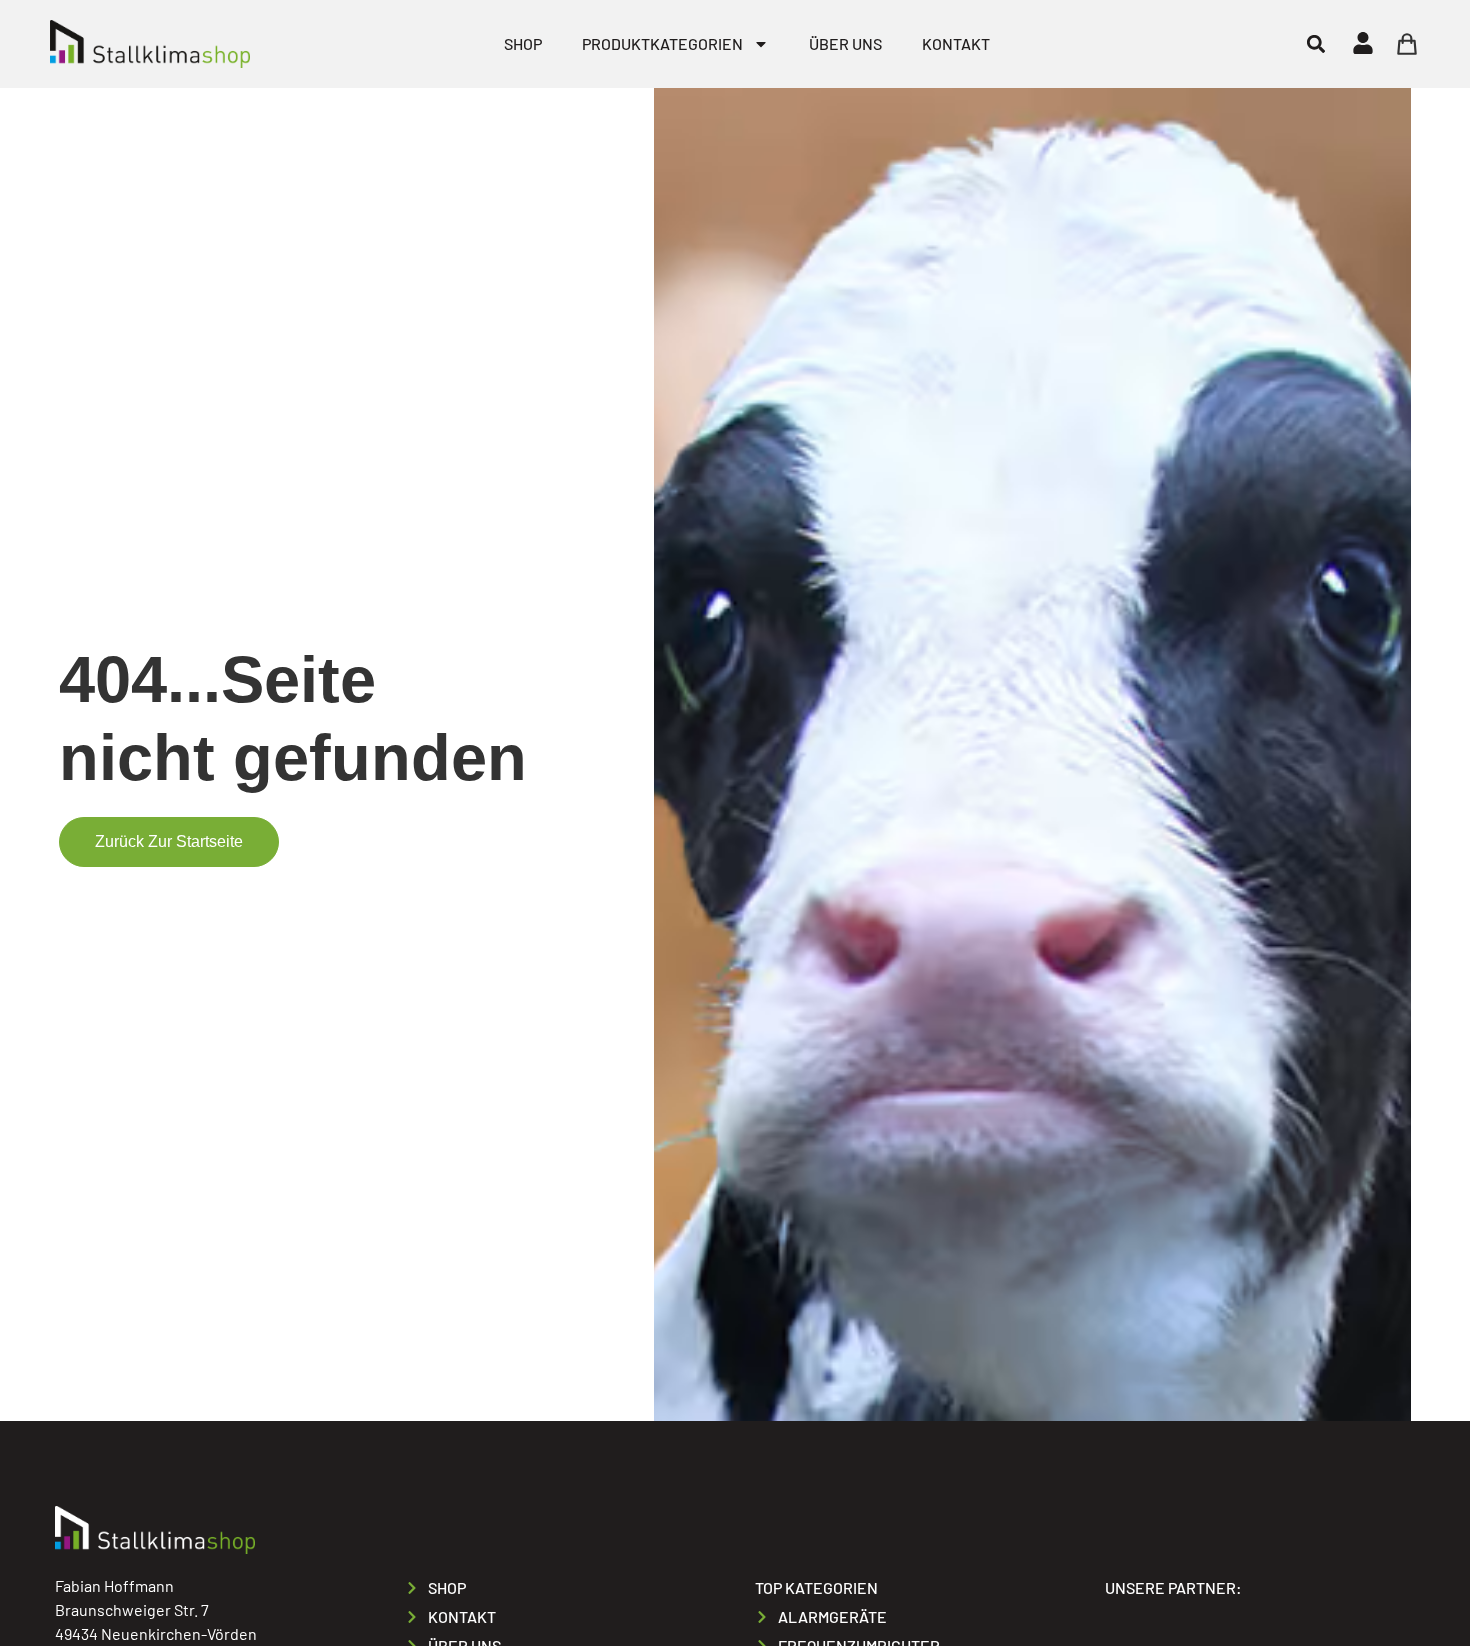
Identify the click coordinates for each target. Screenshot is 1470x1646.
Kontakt (956, 43)
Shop (523, 43)
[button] (1315, 43)
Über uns (845, 43)
